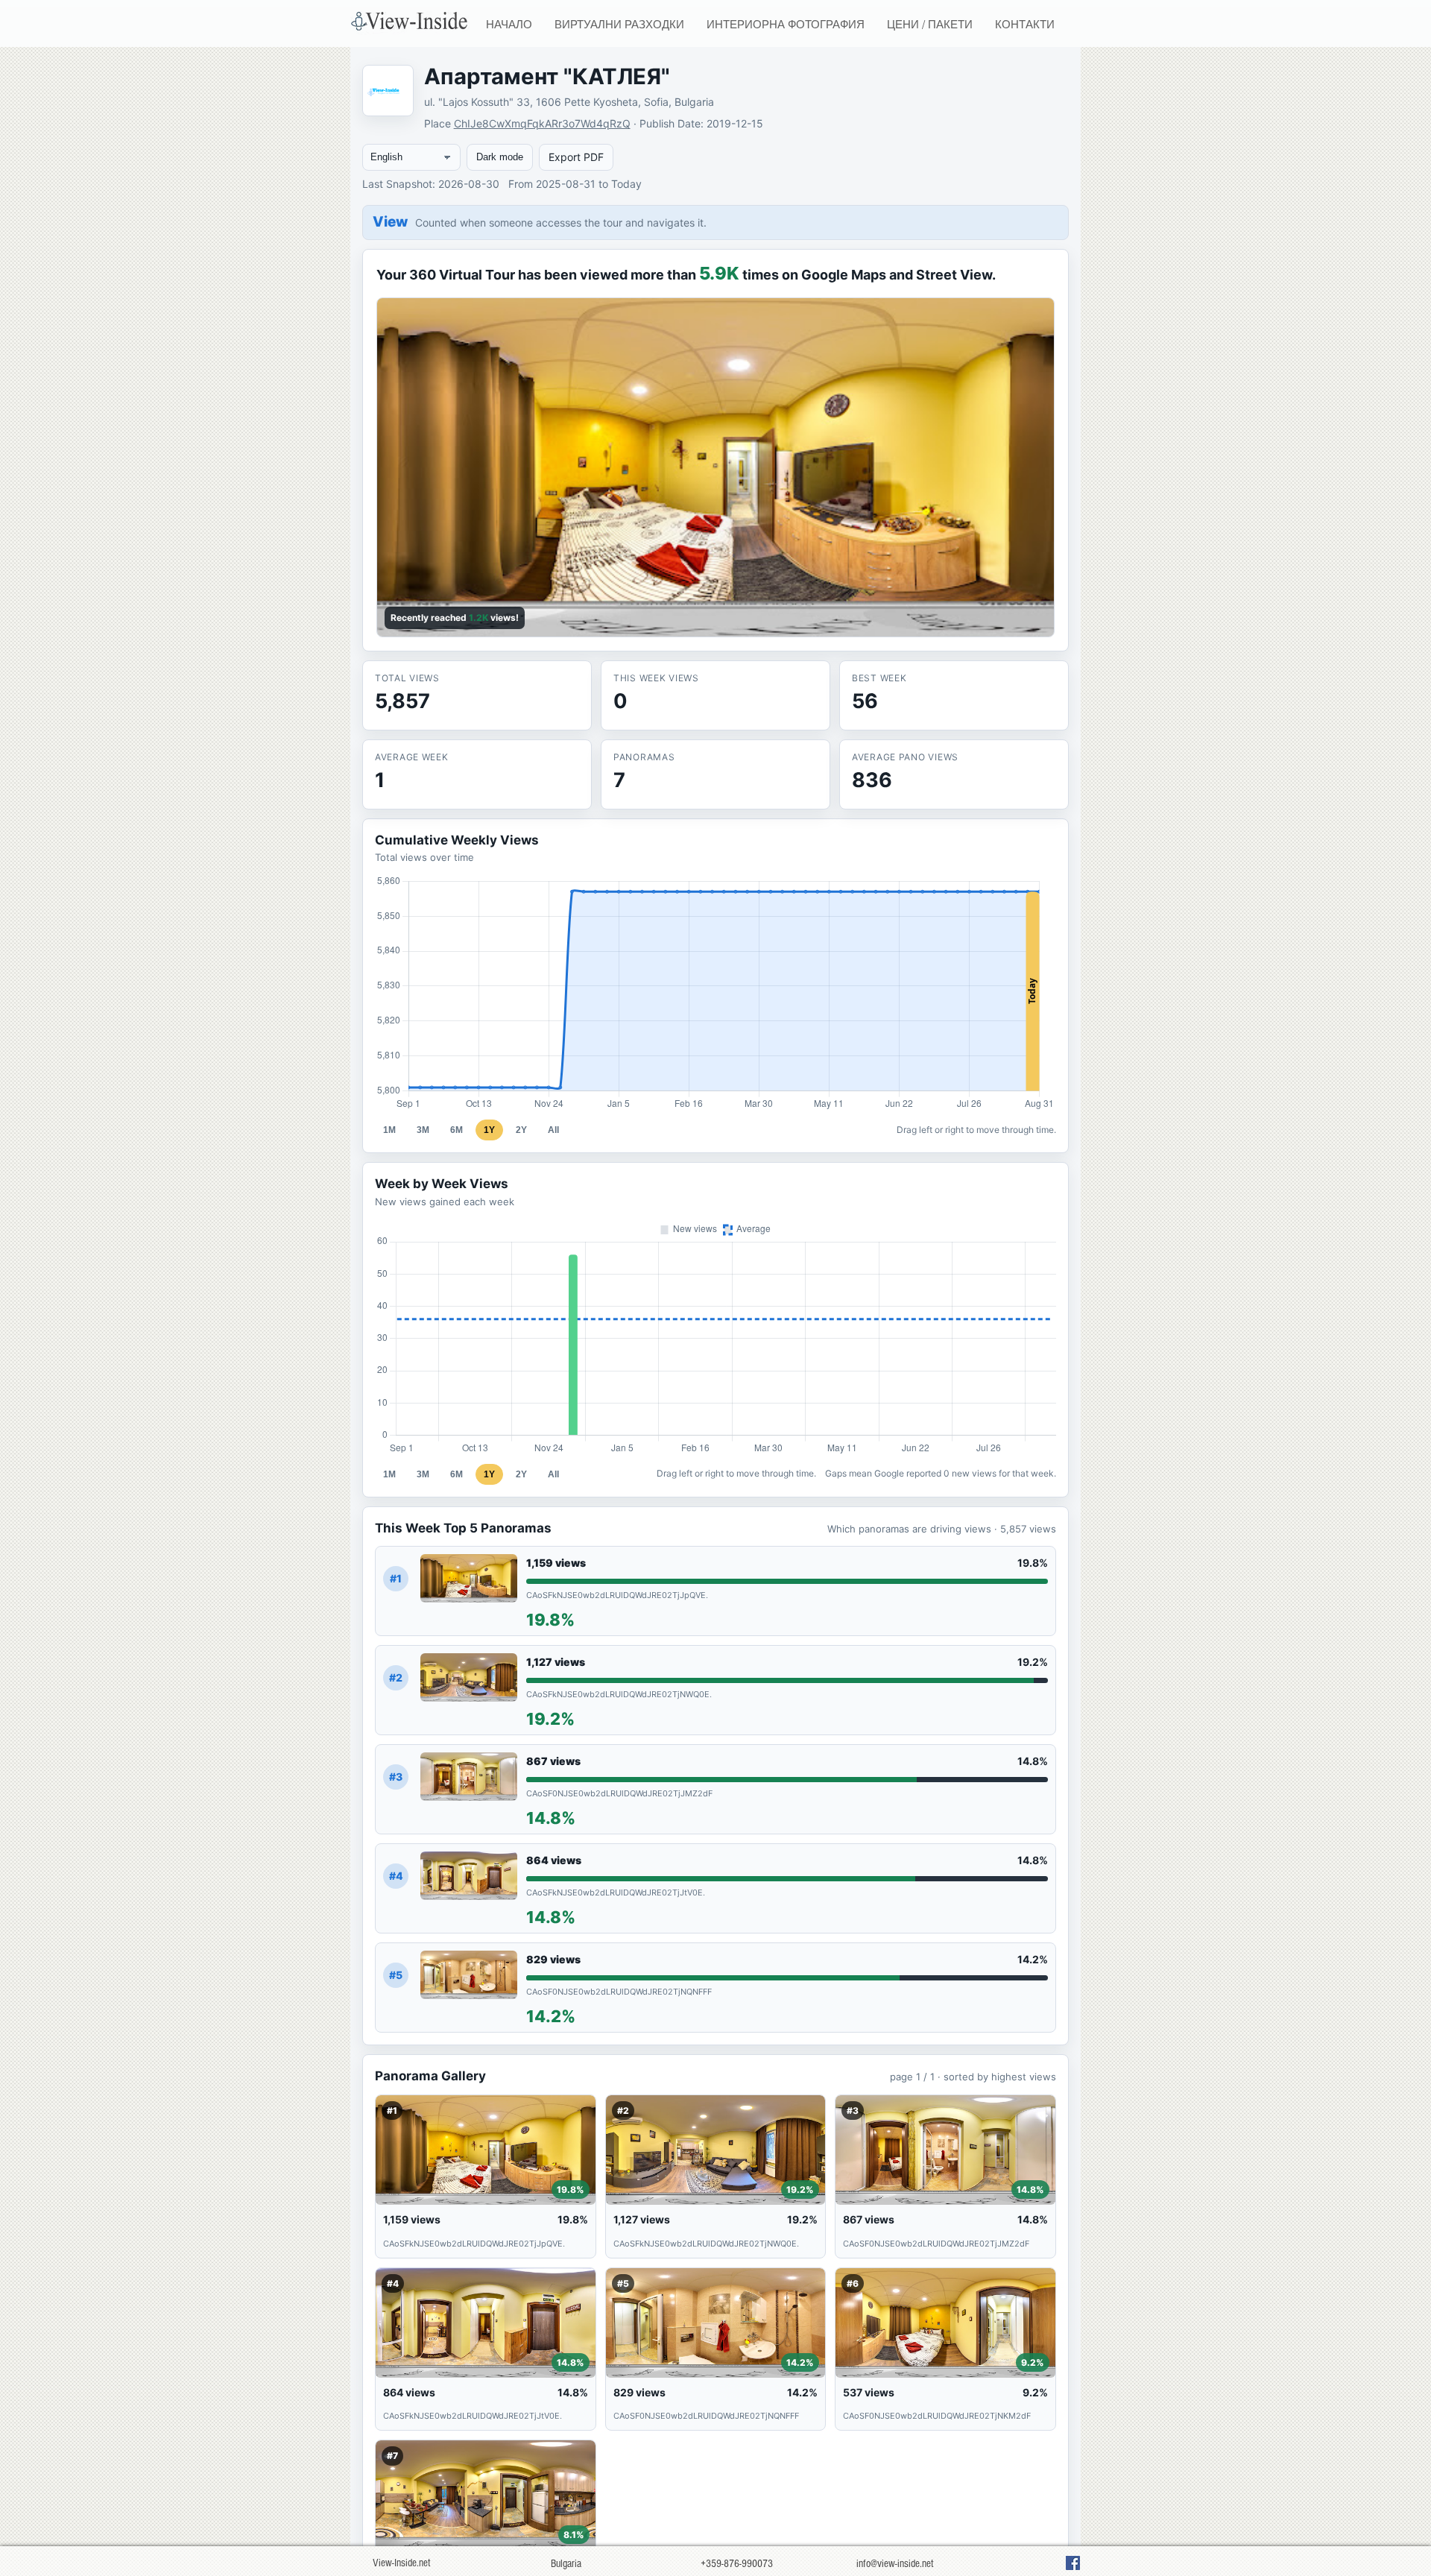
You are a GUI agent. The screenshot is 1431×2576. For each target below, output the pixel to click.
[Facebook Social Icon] (1073, 2563)
